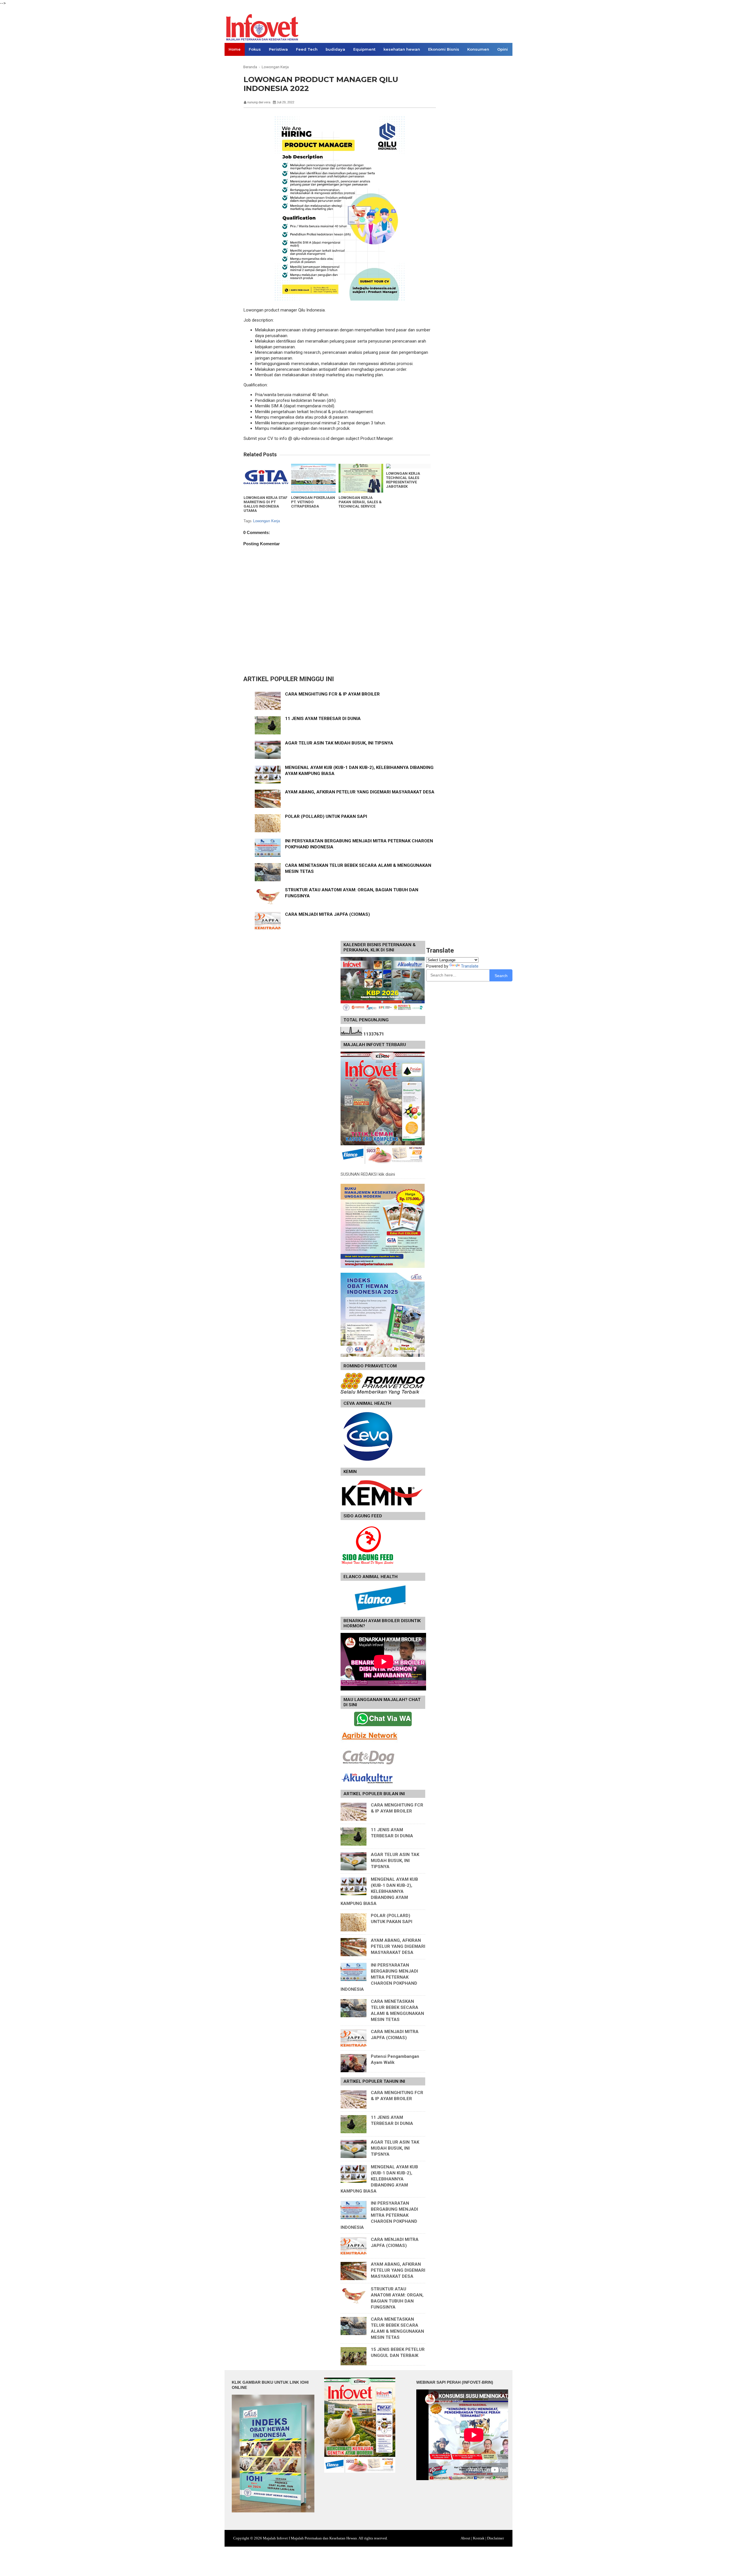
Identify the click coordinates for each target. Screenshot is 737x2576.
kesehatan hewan (402, 49)
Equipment (364, 49)
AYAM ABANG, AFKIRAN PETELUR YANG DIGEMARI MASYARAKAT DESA (360, 792)
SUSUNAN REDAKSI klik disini (368, 1174)
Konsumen (478, 49)
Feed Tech (307, 49)
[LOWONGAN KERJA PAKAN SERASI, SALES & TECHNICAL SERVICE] (361, 478)
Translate (470, 966)
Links (234, 62)
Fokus (255, 49)
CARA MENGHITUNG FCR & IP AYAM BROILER (332, 694)
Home (235, 49)
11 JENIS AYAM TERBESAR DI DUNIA (323, 719)
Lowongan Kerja (267, 521)
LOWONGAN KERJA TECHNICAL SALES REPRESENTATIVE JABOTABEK (403, 480)
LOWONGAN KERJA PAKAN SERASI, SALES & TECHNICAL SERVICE (360, 502)
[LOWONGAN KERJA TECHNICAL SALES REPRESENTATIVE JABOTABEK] (408, 466)
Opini (503, 49)
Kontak (479, 2538)
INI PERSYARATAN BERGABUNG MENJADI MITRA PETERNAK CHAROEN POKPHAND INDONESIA (379, 1977)
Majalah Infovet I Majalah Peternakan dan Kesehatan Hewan (310, 2538)
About (466, 2538)
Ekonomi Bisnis (444, 49)
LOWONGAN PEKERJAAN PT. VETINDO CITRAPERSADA (313, 502)
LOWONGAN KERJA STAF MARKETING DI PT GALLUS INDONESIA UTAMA (265, 504)
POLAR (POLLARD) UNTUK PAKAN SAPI (326, 816)
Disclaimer (495, 2538)
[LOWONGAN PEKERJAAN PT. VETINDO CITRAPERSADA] (313, 478)
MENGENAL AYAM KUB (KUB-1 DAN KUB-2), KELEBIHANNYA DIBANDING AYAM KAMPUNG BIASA (379, 1891)
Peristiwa (278, 49)
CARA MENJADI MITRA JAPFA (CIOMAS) (327, 914)
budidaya (335, 49)
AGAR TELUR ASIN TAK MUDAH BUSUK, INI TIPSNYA (339, 743)
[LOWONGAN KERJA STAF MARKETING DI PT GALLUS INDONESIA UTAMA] (266, 478)
